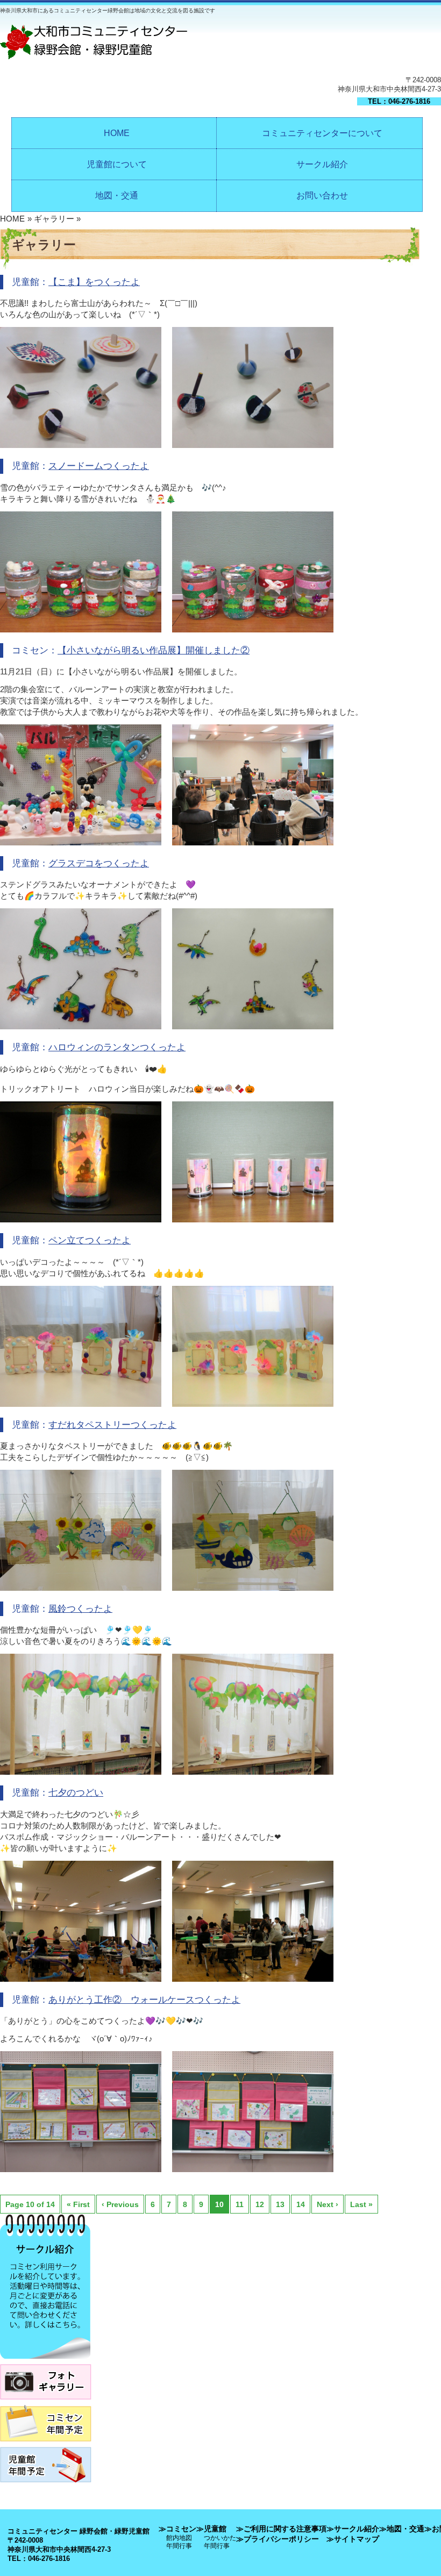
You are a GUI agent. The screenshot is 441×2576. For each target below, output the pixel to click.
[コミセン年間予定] (46, 2445)
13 (280, 2204)
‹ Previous (120, 2204)
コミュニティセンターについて (322, 133)
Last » (361, 2204)
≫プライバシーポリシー (278, 2539)
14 (301, 2204)
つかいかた (220, 2538)
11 (240, 2204)
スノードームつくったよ (99, 466)
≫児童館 (211, 2529)
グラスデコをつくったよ (99, 863)
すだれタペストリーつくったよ (112, 1425)
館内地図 (179, 2538)
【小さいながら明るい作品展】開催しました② (154, 650)
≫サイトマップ (353, 2539)
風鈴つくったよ (80, 1609)
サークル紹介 (322, 164)
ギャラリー (54, 219)
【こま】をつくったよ (94, 282)
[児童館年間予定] (46, 2485)
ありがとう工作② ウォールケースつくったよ (144, 2000)
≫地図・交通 (402, 2529)
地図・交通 (117, 195)
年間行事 (179, 2546)
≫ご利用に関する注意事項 (281, 2529)
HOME (117, 133)
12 (260, 2204)
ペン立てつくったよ (90, 1240)
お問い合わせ (322, 195)
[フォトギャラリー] (46, 2403)
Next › (328, 2204)
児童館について (117, 164)
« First (78, 2204)
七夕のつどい (76, 1793)
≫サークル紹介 (353, 2529)
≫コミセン (177, 2529)
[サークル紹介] (45, 2362)
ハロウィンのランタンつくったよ (117, 1047)
